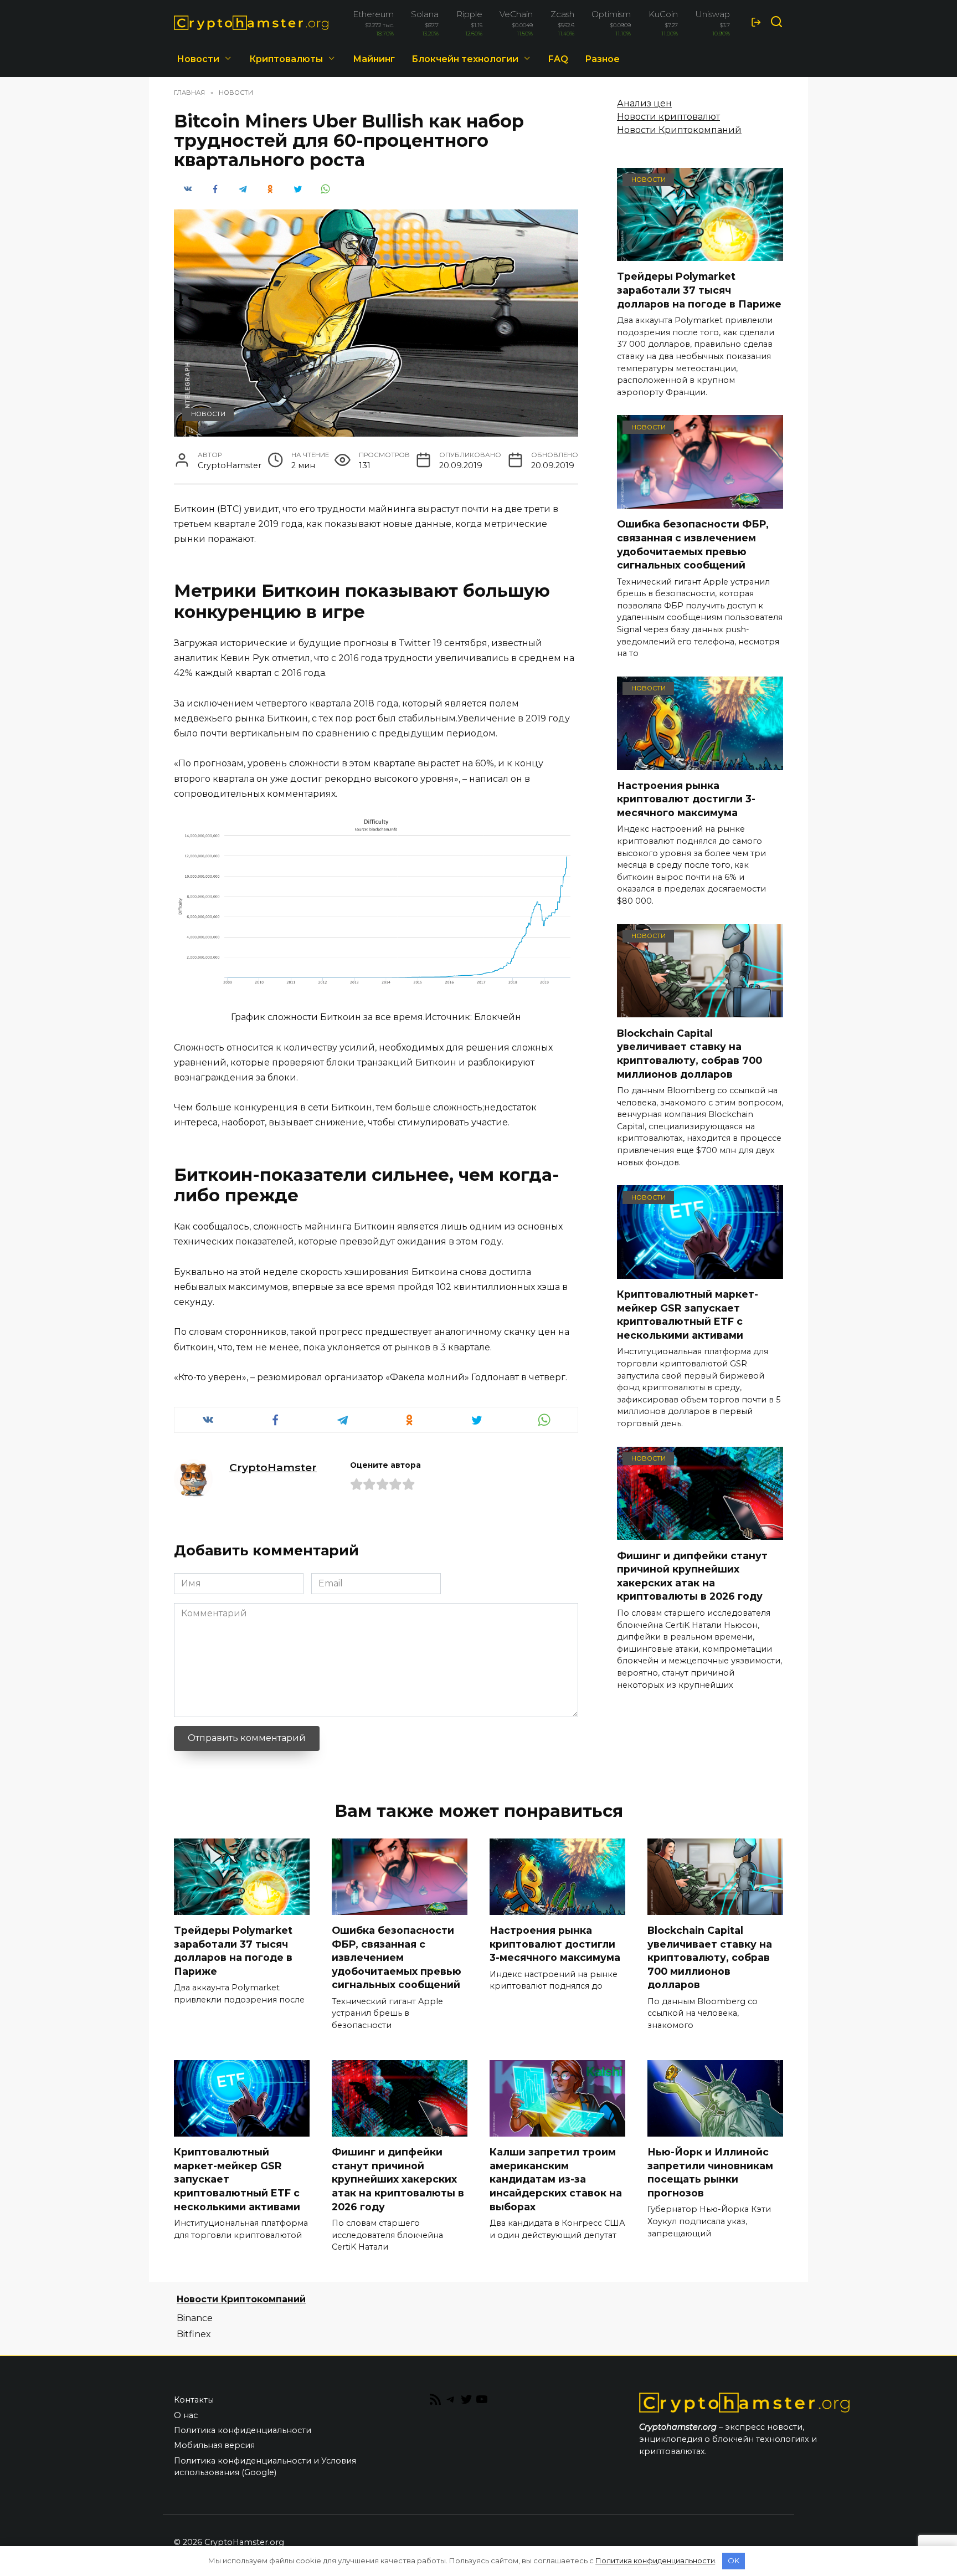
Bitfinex (194, 2334)
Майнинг (374, 59)
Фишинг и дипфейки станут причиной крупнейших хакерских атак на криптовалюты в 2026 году (692, 1576)
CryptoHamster (273, 1467)
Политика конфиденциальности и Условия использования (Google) (265, 2467)
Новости (198, 59)
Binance (195, 2318)
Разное (602, 59)
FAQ (558, 59)
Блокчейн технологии (465, 59)
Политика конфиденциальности (243, 2430)
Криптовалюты (286, 59)
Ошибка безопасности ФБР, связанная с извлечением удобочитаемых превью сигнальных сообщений (693, 544)
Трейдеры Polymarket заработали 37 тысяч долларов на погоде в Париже (699, 290)
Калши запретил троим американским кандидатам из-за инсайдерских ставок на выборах (556, 2179)
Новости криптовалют (668, 117)
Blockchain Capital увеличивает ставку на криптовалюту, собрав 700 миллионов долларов (690, 1053)
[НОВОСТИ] (700, 254)
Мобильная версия (214, 2445)
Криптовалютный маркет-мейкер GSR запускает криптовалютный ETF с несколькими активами (688, 1315)
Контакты (194, 2400)
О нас (186, 2415)
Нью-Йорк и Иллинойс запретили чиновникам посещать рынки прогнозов (710, 2172)
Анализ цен (644, 103)
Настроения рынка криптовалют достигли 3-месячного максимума (686, 799)
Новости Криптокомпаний (679, 130)
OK (734, 2560)
